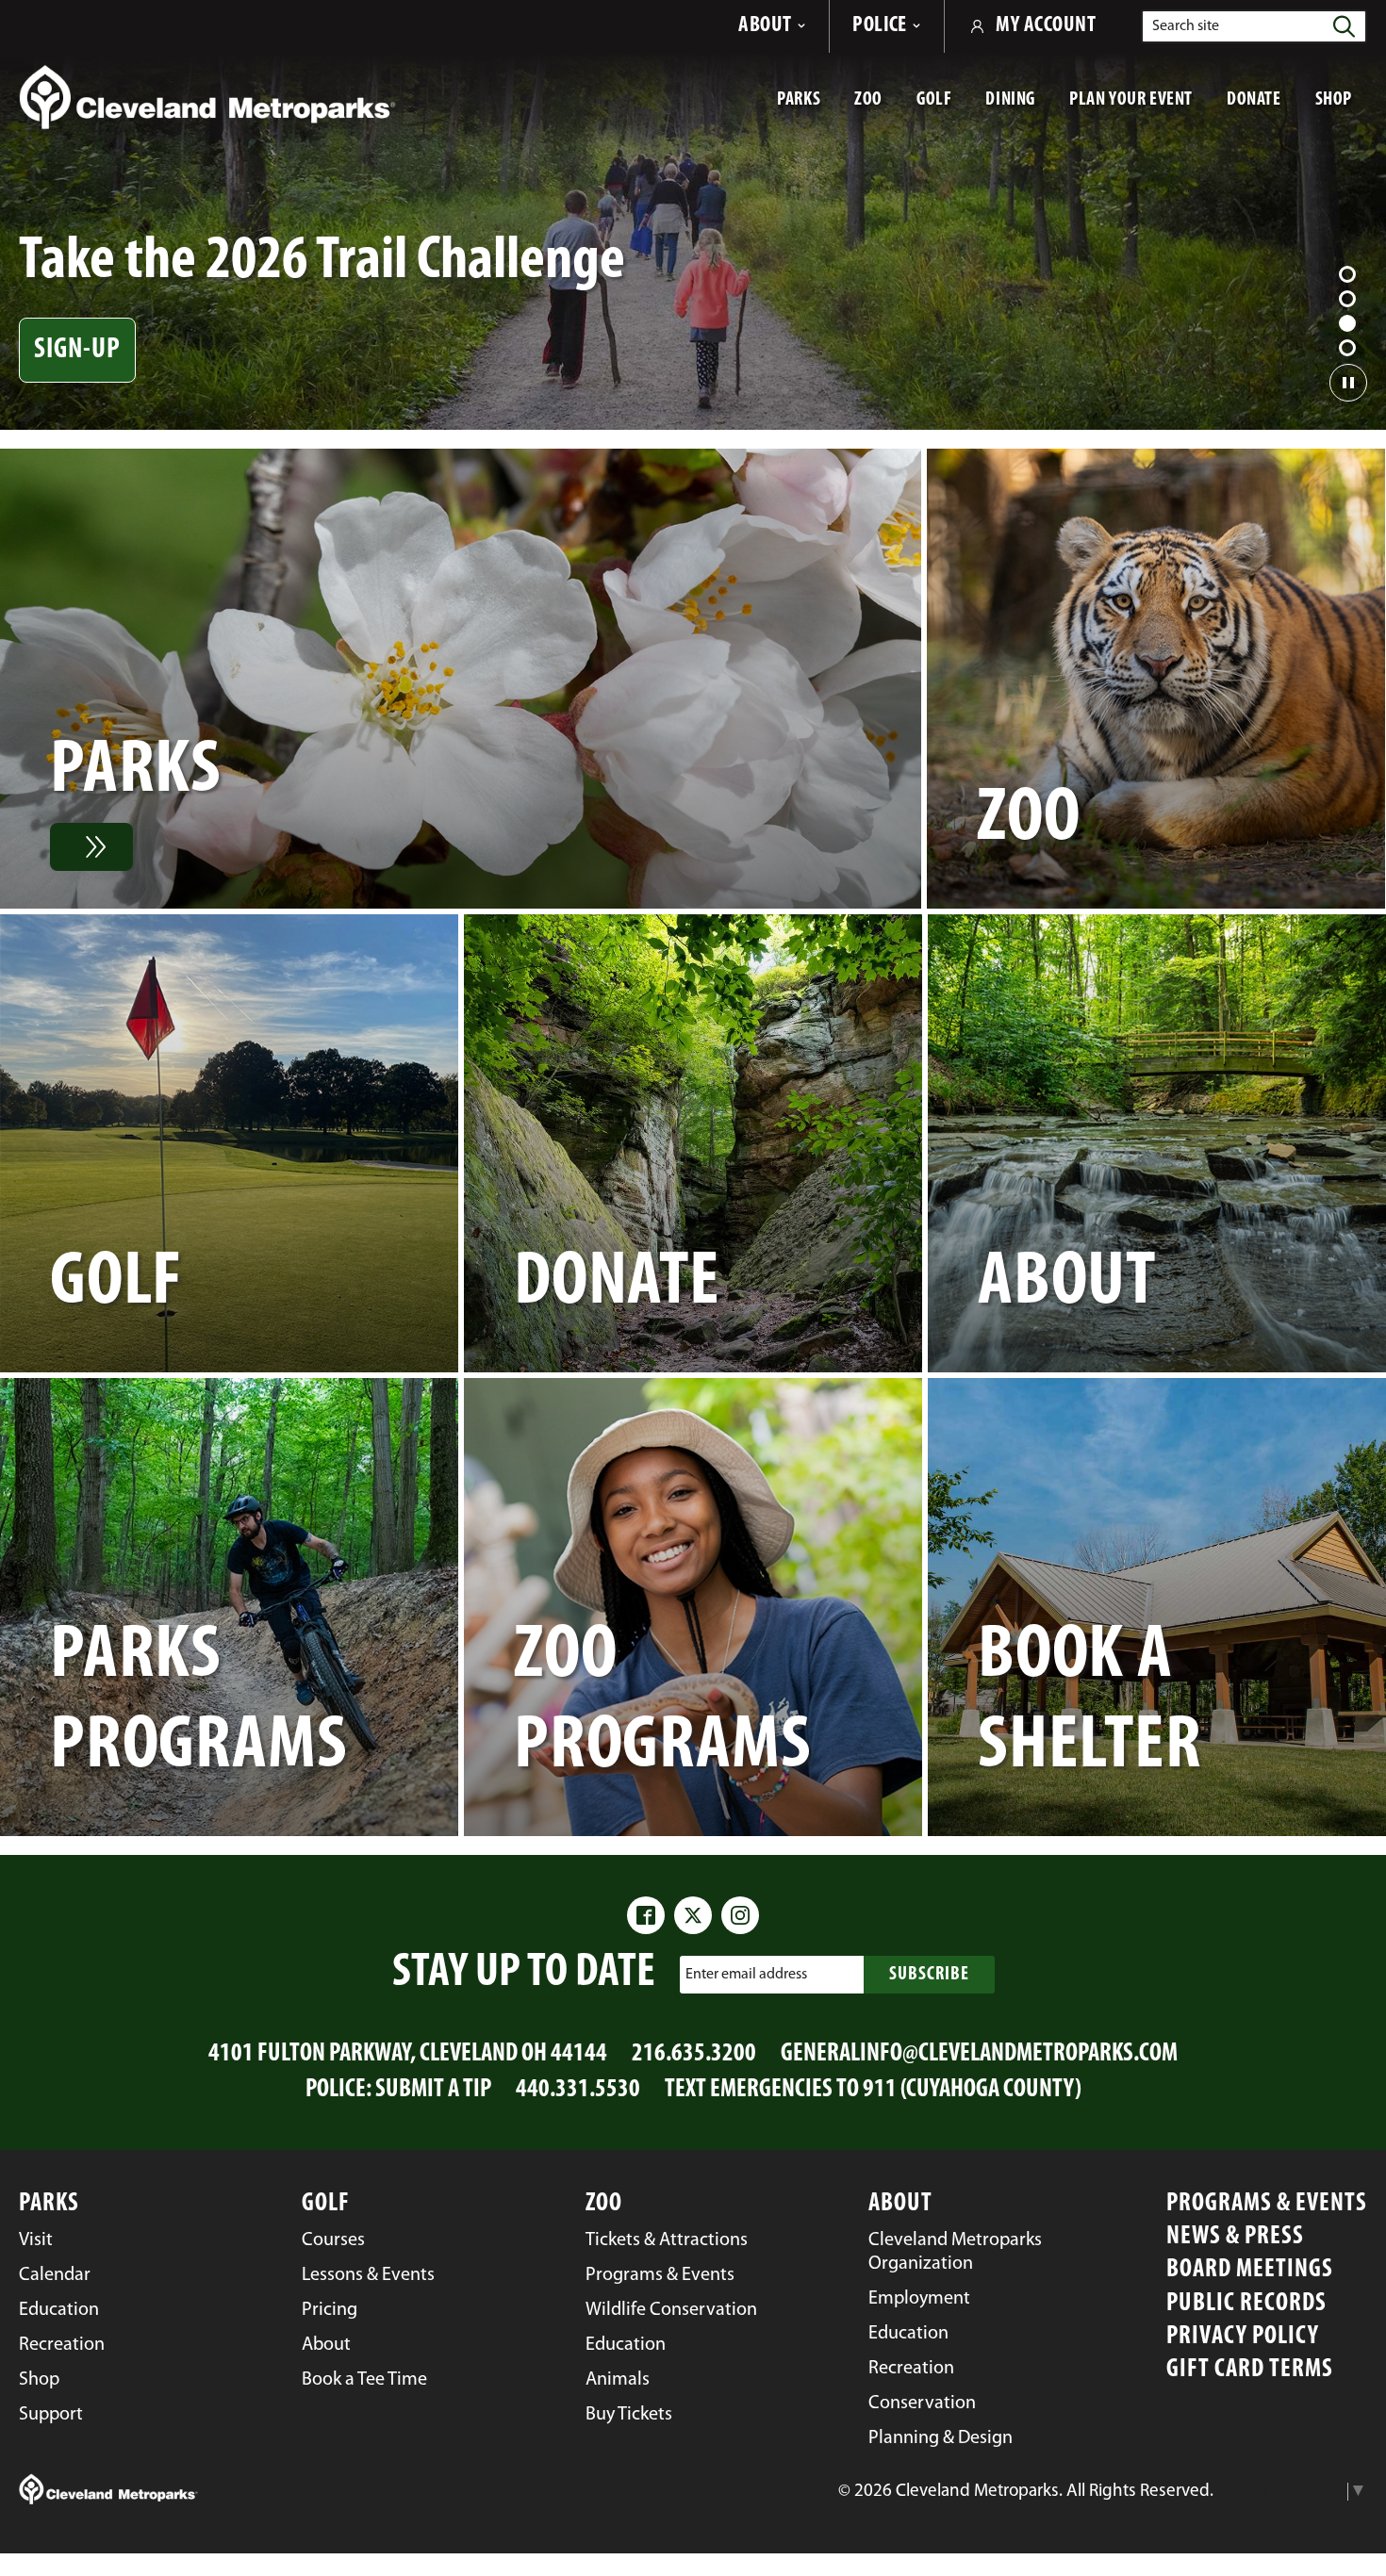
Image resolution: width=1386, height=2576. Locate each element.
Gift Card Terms (1250, 2370)
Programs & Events (1267, 2204)
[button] (1347, 274)
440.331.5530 (578, 2090)
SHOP (1341, 108)
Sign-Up (77, 350)
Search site (1186, 26)
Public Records (1246, 2304)
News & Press (1235, 2237)
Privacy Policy (1243, 2337)
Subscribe (929, 1975)
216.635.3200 (694, 2054)
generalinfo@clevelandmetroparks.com (979, 2054)
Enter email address (746, 1974)
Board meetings (1250, 2270)
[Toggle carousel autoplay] (1348, 383)
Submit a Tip (433, 2090)
